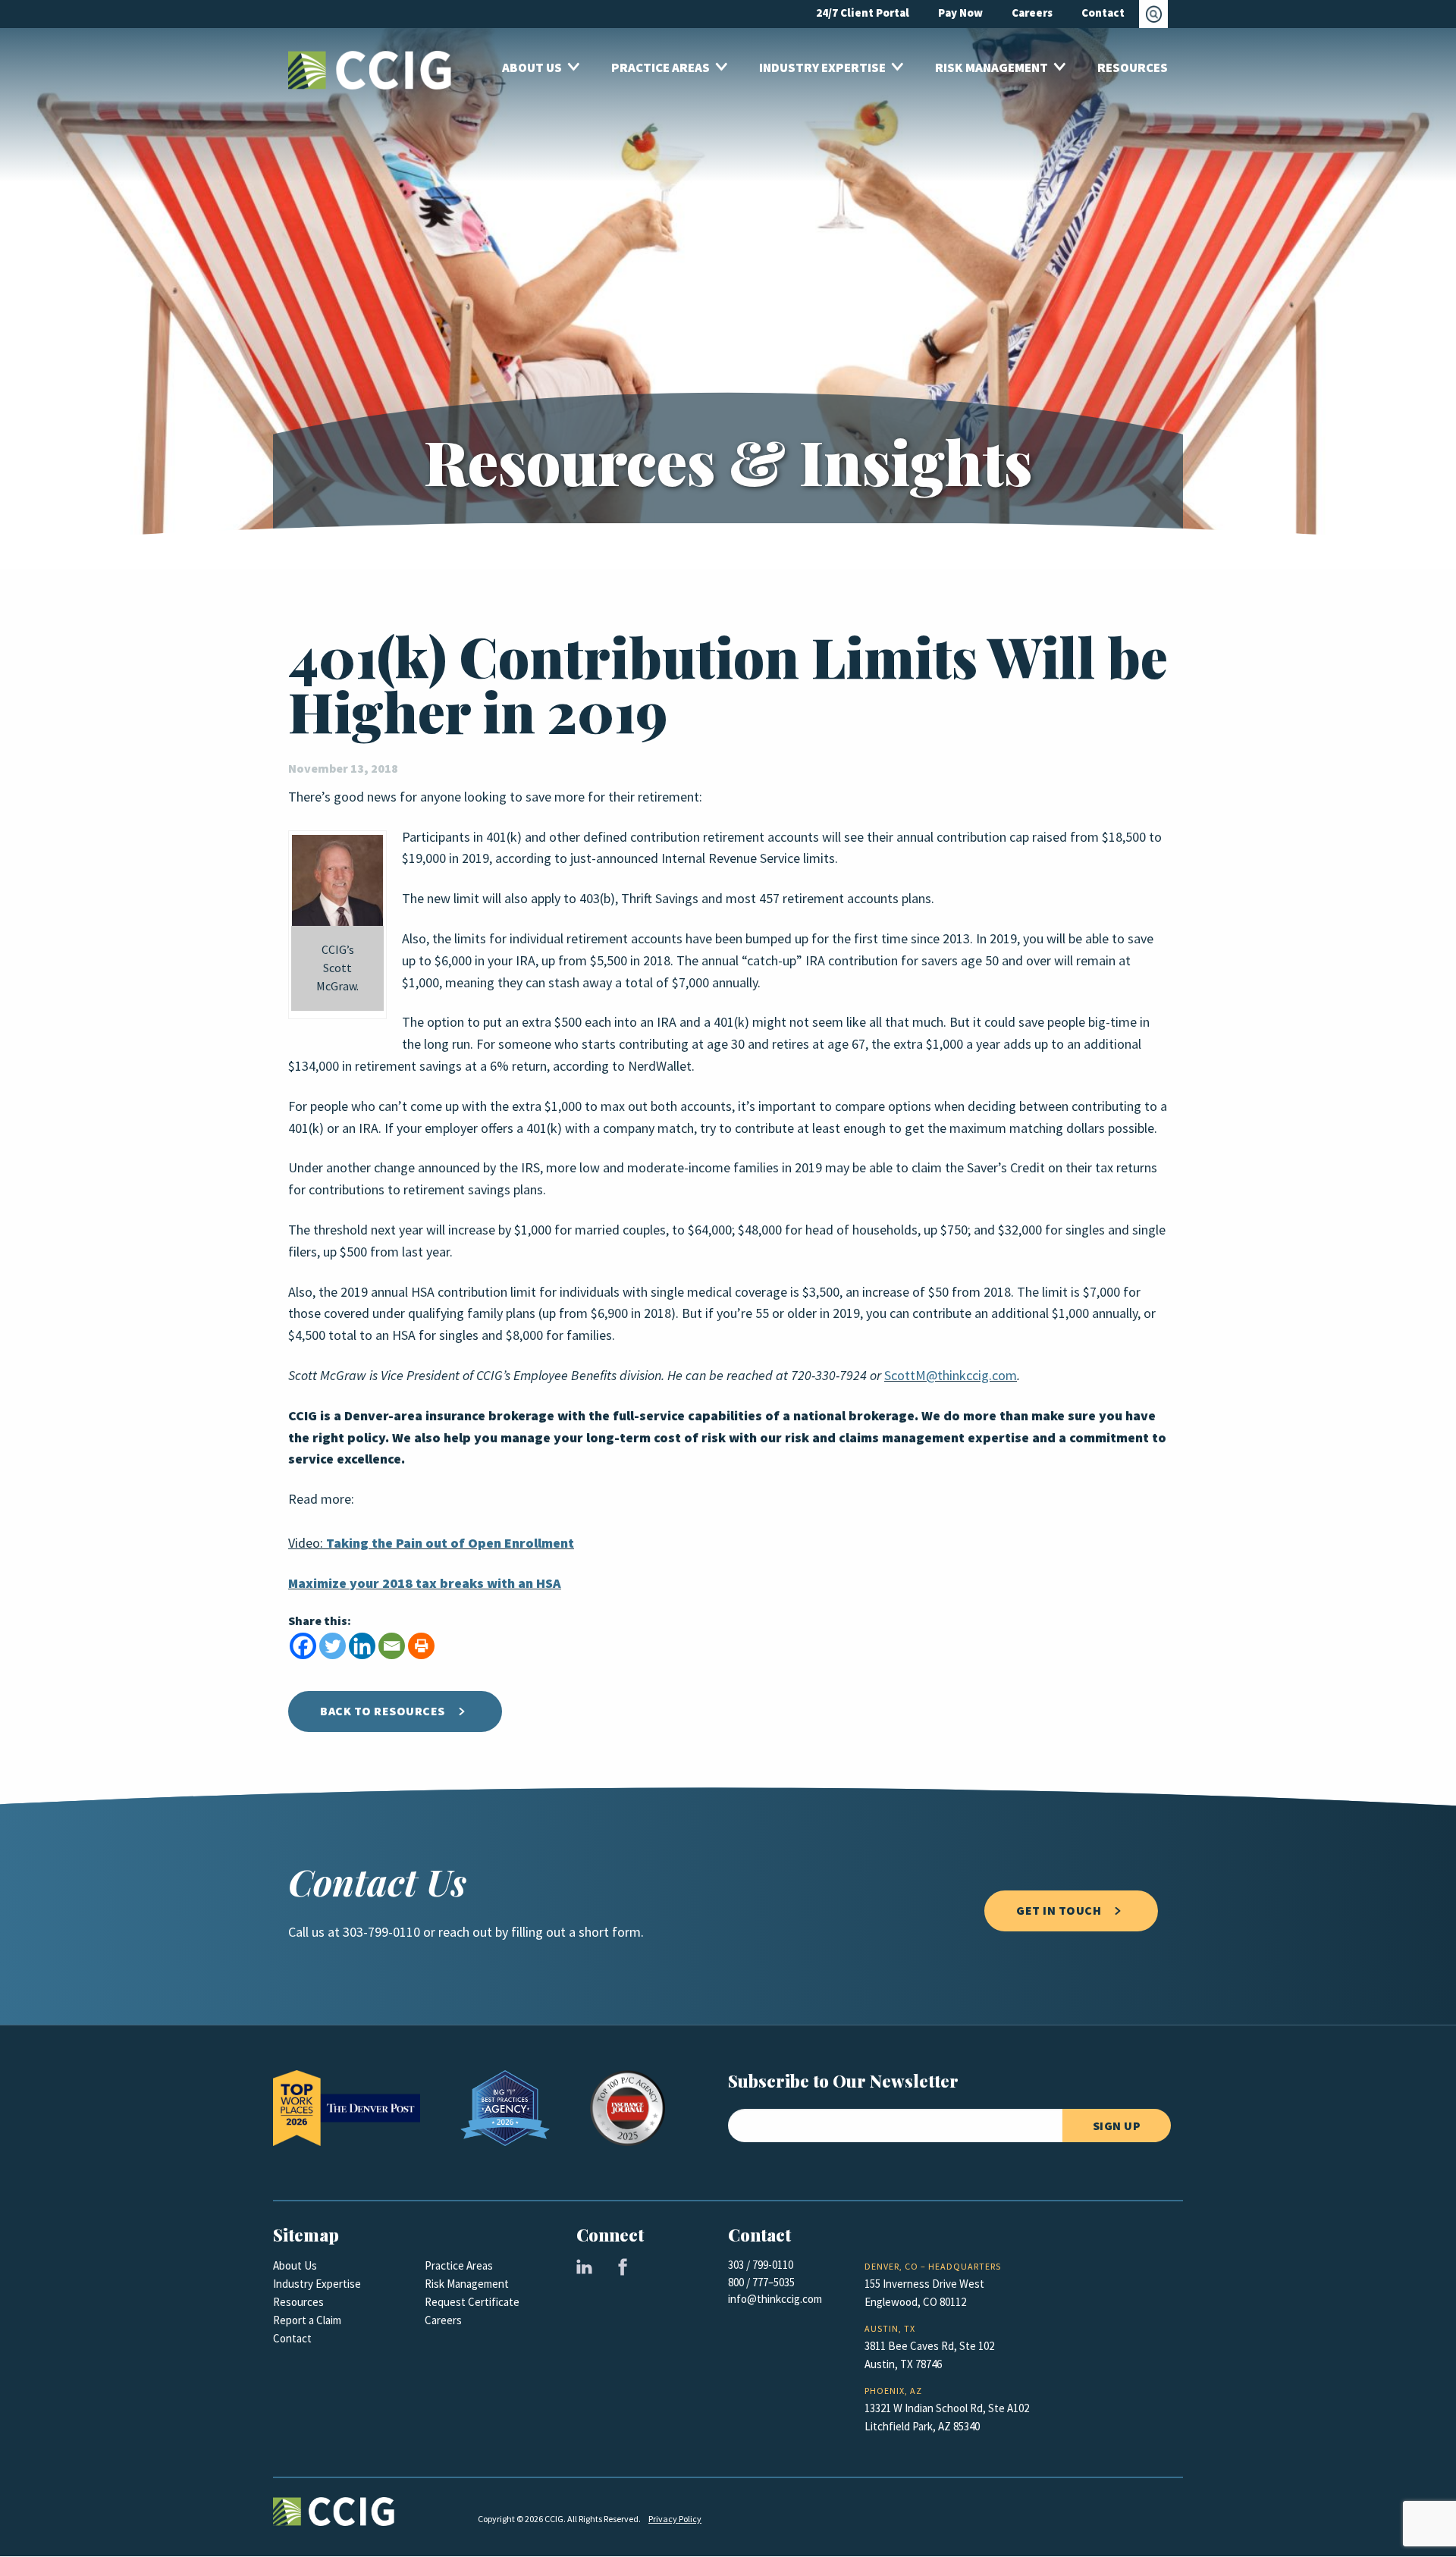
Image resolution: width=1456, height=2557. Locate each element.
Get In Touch (1059, 1911)
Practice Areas (459, 2266)
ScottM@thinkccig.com (951, 1376)
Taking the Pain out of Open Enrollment (450, 1543)
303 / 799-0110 (761, 2265)
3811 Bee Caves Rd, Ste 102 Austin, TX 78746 (929, 2355)
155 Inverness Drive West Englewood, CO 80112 (924, 2293)
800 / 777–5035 (761, 2282)
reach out (465, 1932)
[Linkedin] (362, 1646)
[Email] (392, 1646)
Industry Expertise (317, 2284)
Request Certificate (472, 2302)
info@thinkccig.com (775, 2299)
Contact (292, 2339)
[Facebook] (303, 1646)
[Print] (421, 1646)
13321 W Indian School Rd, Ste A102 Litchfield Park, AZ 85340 (947, 2417)
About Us (295, 2266)
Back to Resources (383, 1711)
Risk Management (467, 2284)
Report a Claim (307, 2320)
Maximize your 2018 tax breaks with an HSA (425, 1583)
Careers (443, 2320)
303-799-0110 (381, 1932)
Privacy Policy (675, 2519)
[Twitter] (333, 1646)
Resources (298, 2302)
